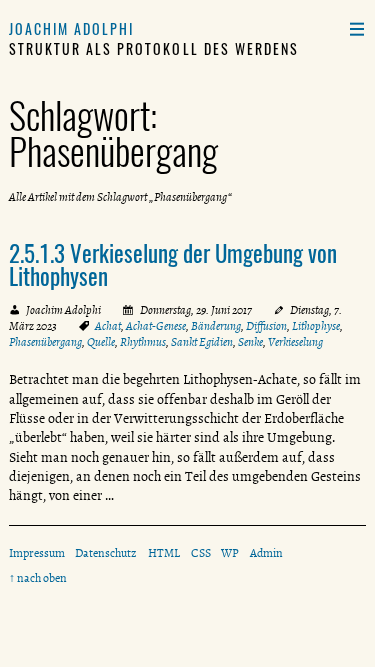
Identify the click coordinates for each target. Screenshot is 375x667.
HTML (164, 553)
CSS (201, 553)
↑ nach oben (38, 578)
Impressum (37, 553)
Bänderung (216, 326)
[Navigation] (356, 28)
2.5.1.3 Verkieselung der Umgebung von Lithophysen (173, 264)
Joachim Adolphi (72, 28)
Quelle (101, 342)
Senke (250, 342)
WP (230, 553)
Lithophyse (316, 326)
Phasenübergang (45, 342)
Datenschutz (106, 553)
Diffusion (266, 326)
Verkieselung (295, 342)
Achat (108, 326)
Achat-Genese (156, 326)
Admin (266, 553)
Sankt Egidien (202, 342)
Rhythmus (143, 342)
